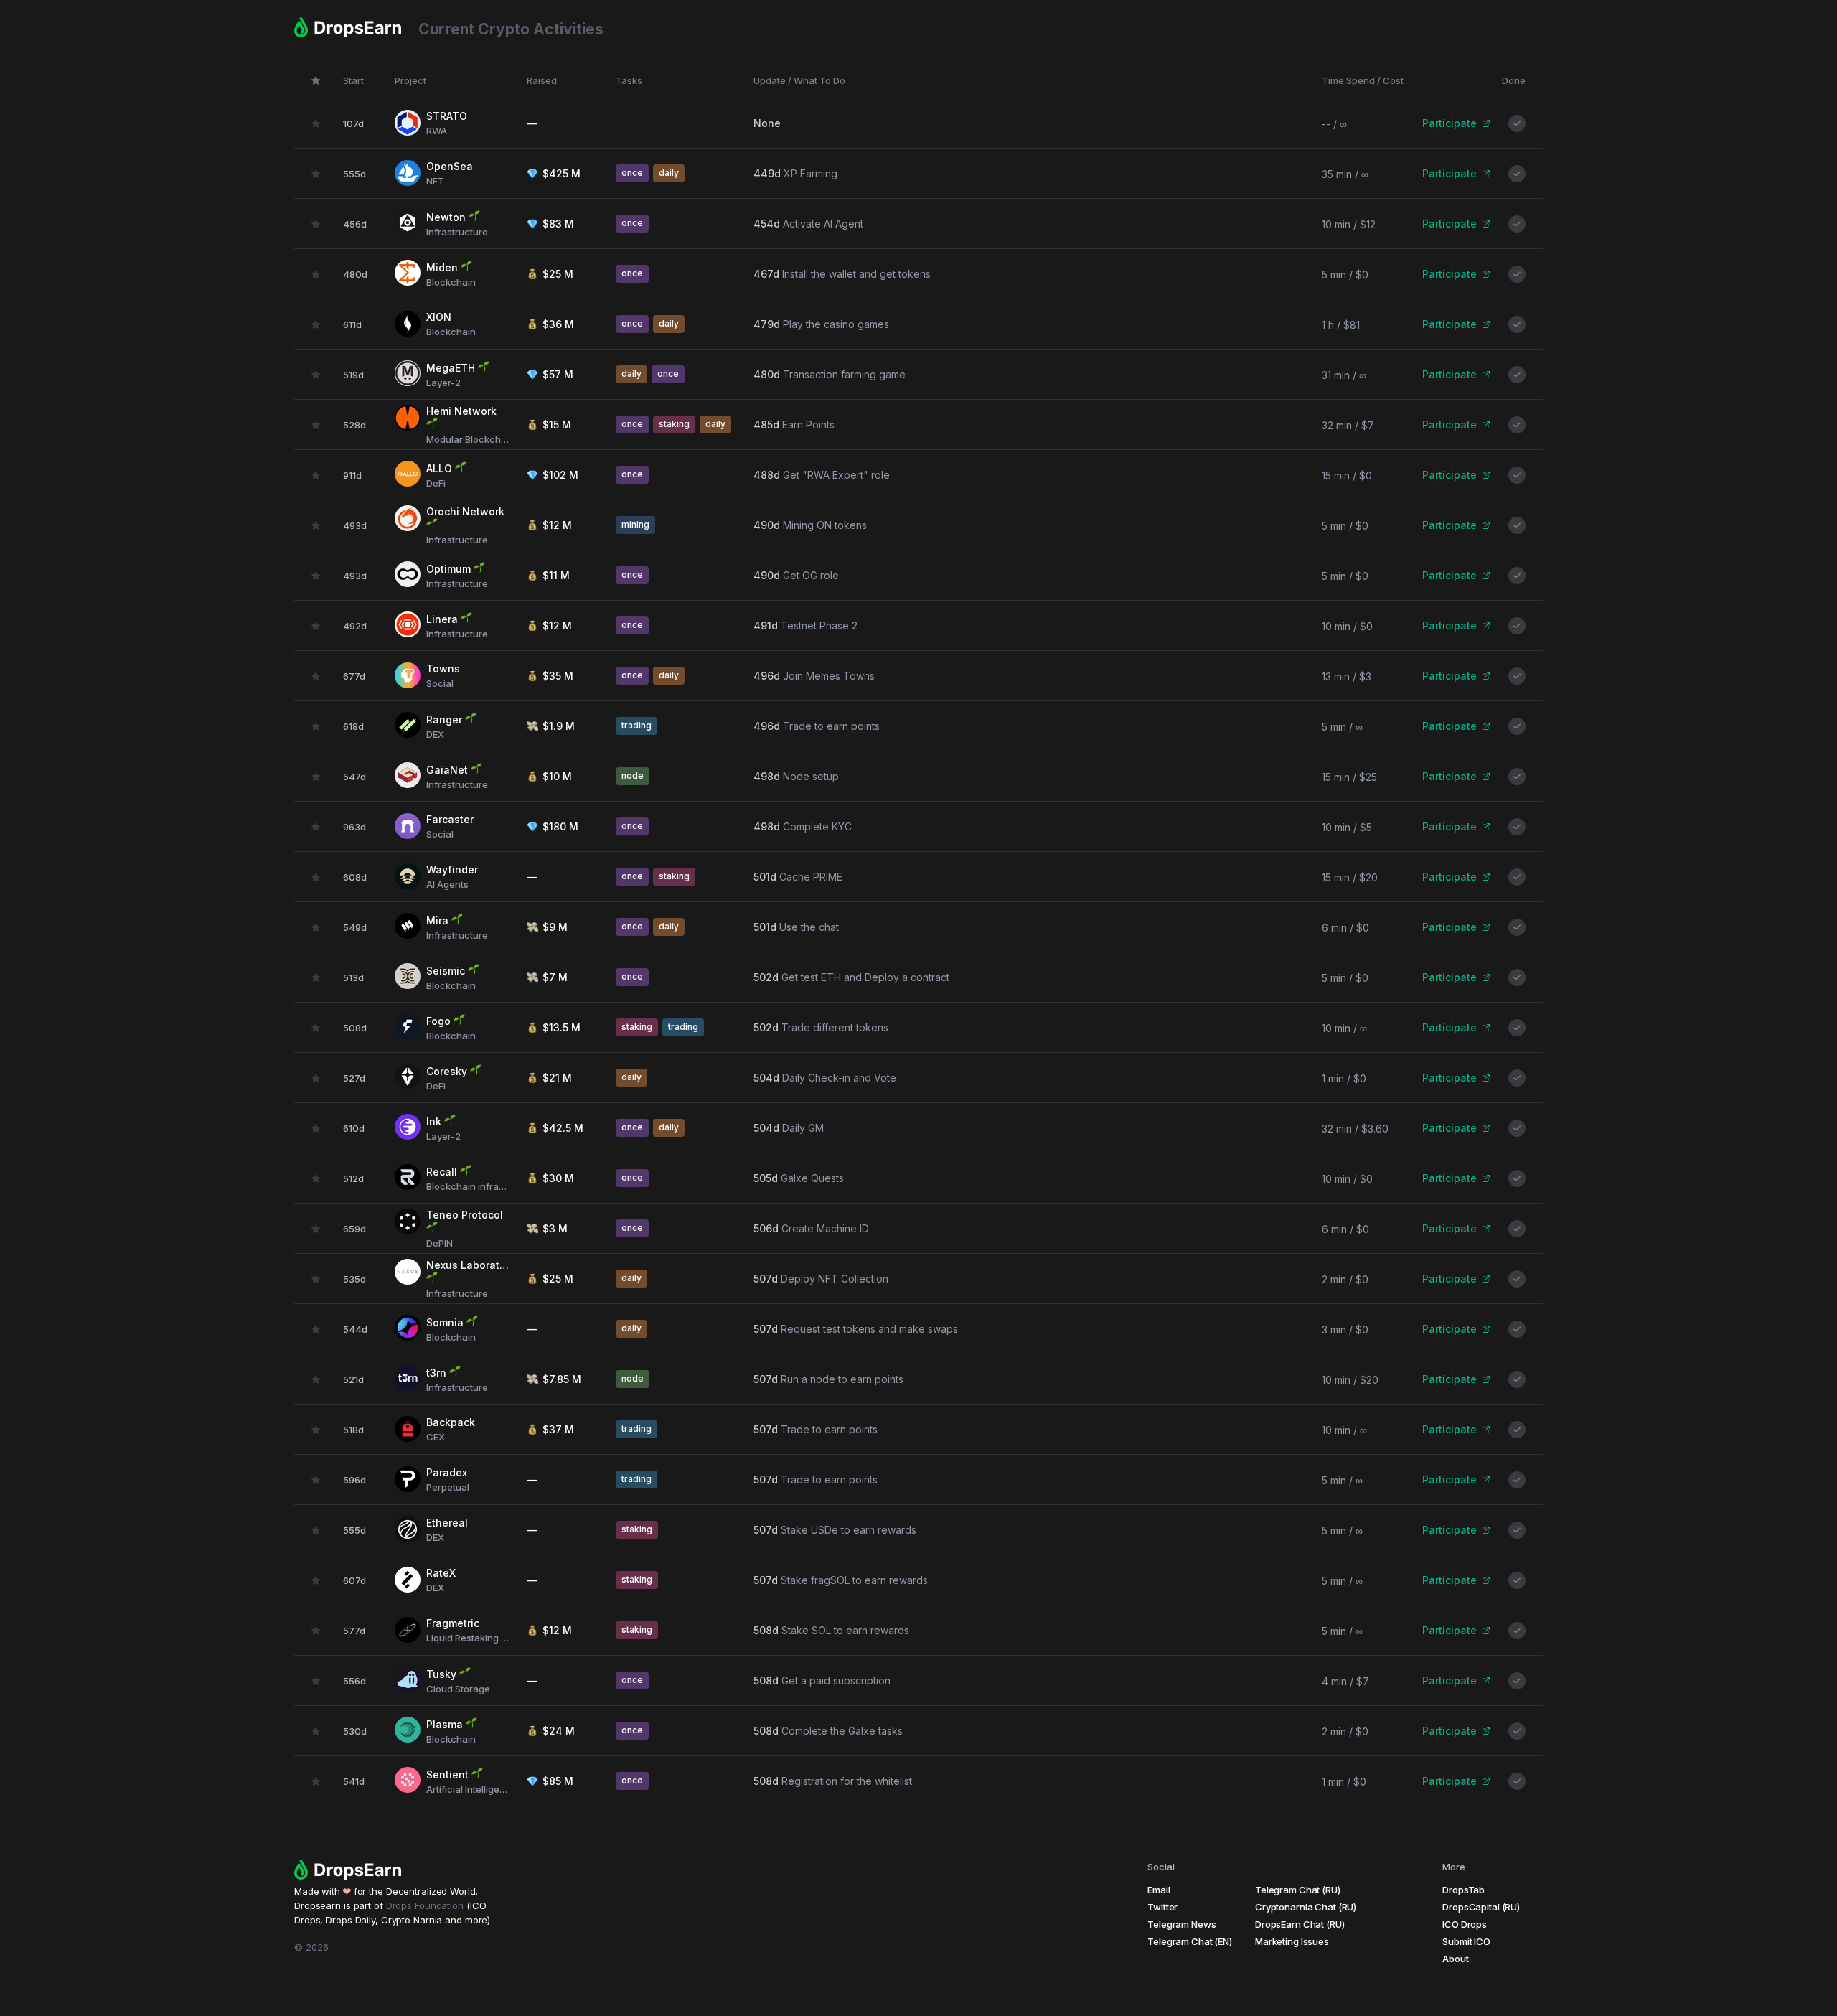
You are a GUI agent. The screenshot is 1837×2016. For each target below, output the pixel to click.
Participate (1450, 123)
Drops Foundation (426, 1905)
